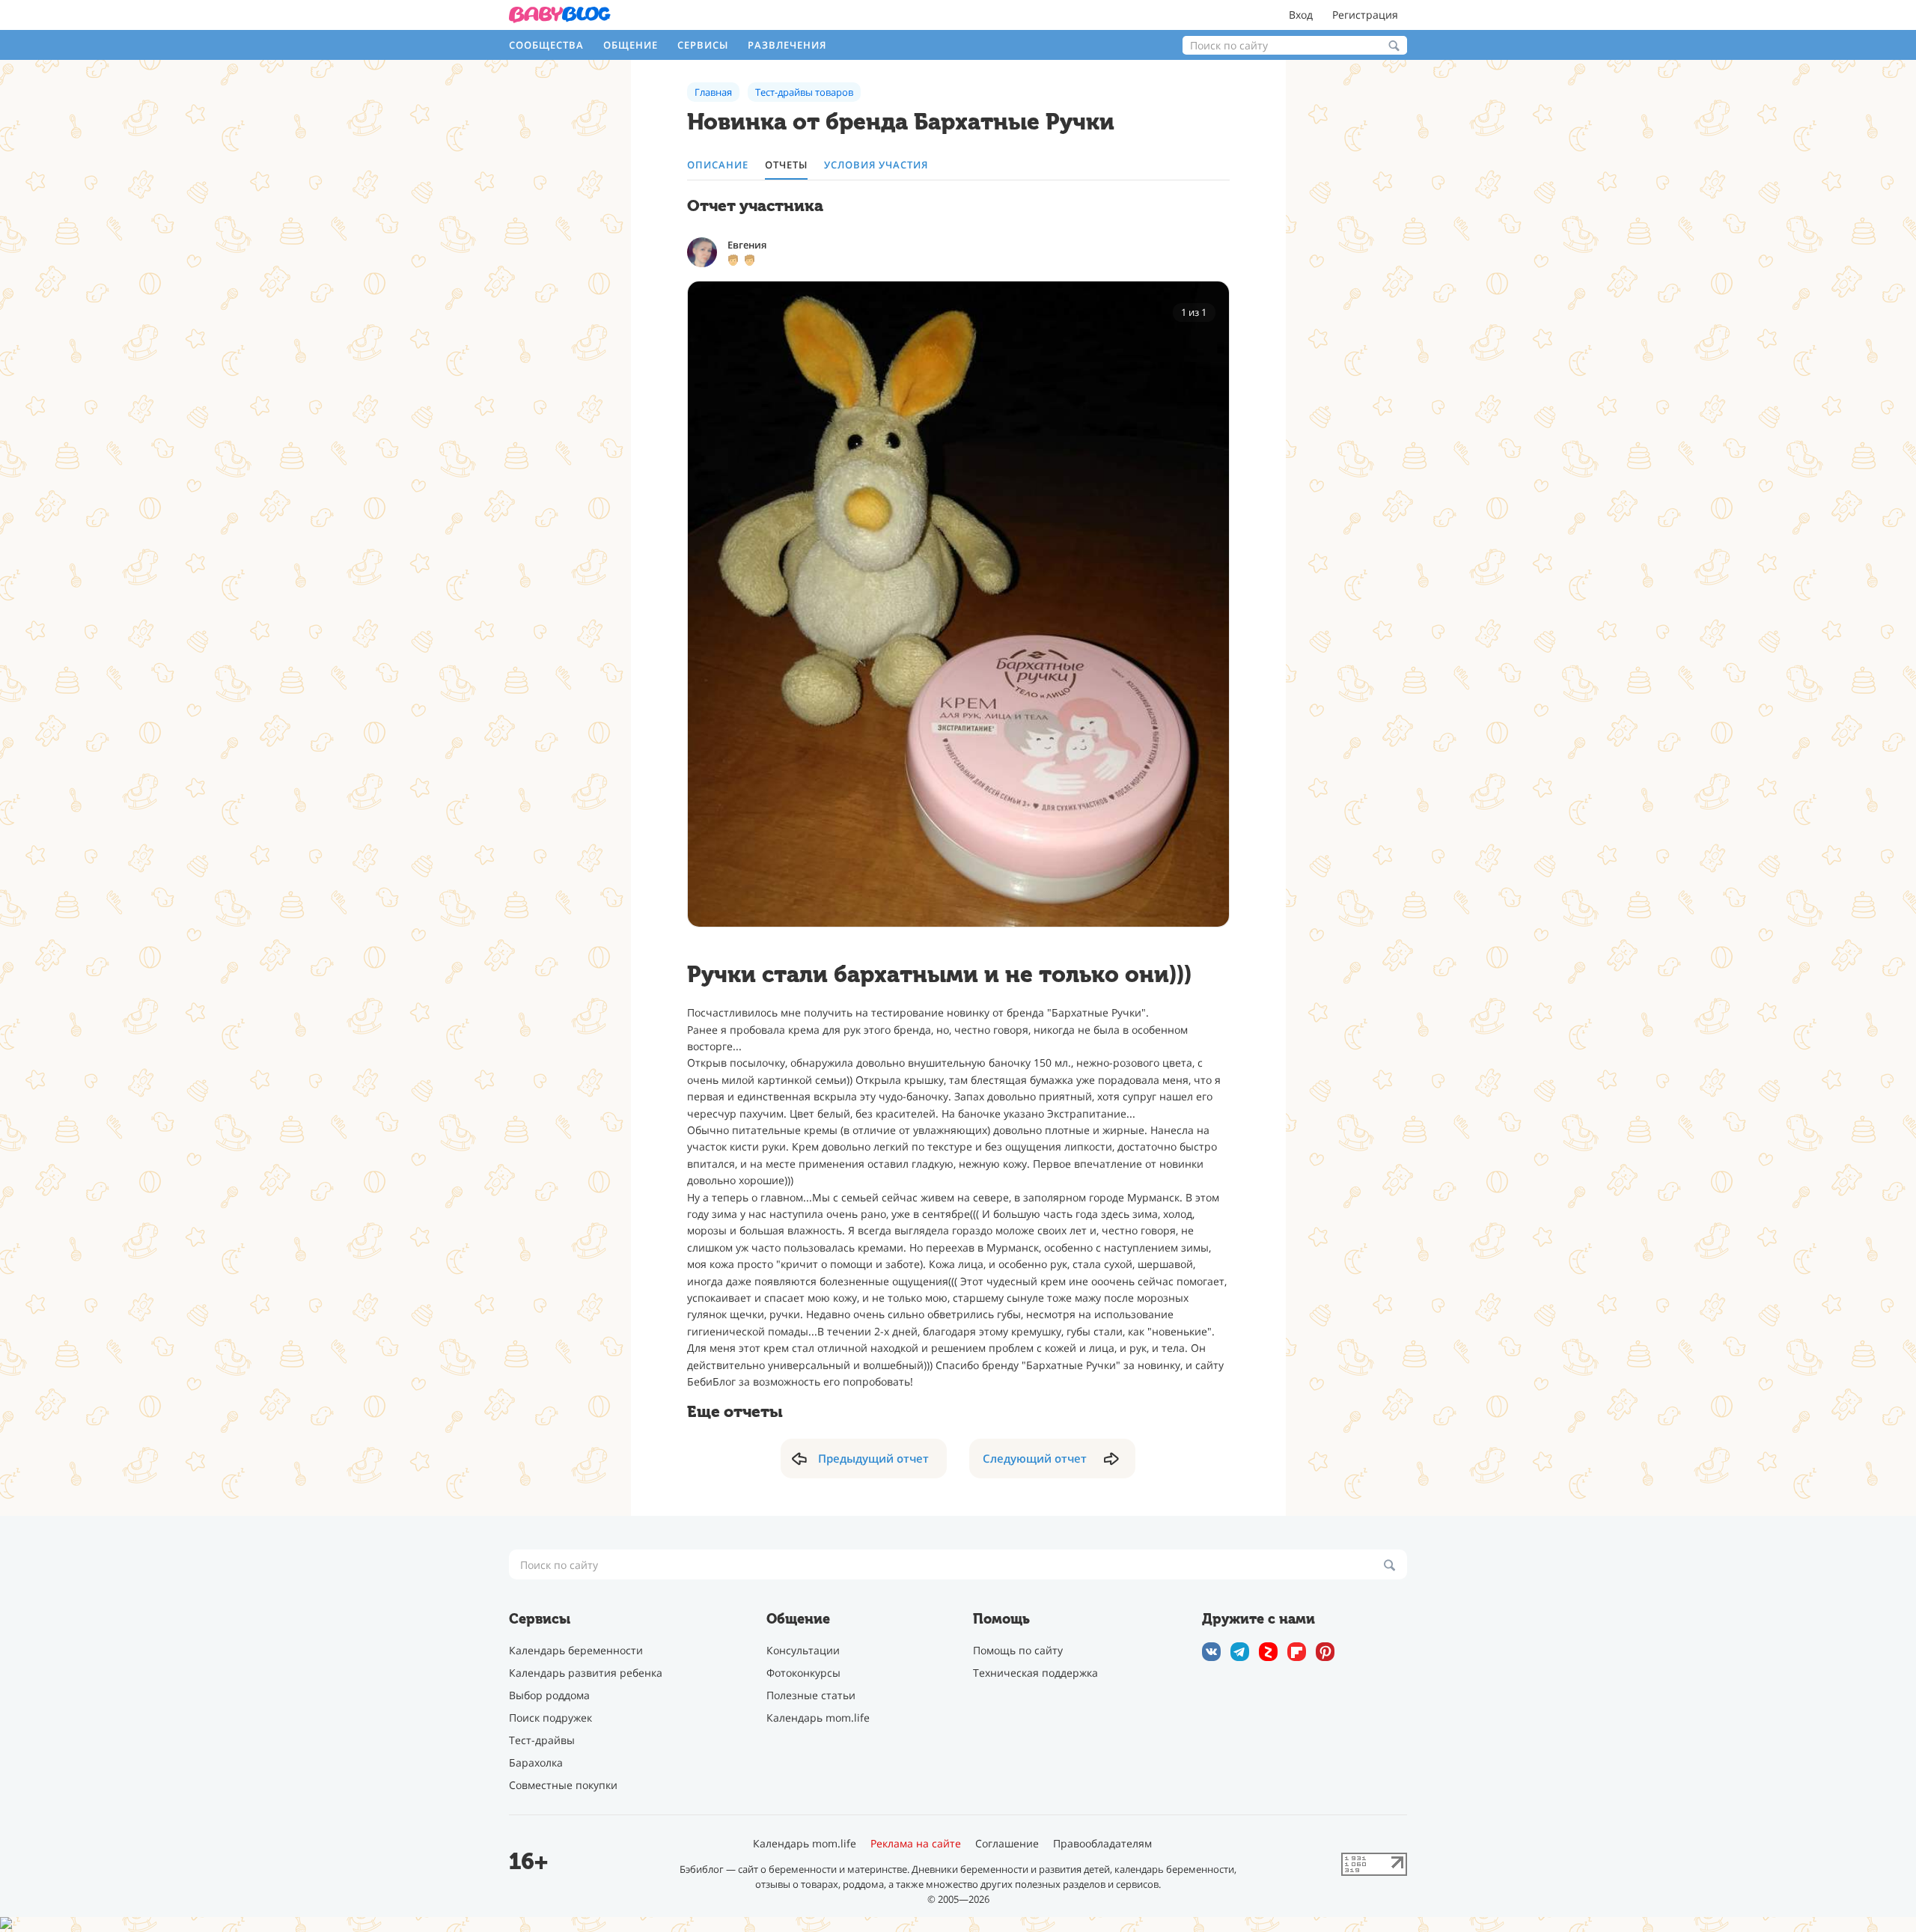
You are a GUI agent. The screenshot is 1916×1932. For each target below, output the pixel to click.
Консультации (803, 1650)
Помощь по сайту (1018, 1650)
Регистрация (1365, 15)
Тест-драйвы (542, 1740)
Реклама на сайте (916, 1844)
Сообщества (546, 45)
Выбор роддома (549, 1695)
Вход (1301, 15)
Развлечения (787, 45)
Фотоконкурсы (803, 1673)
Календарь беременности (576, 1650)
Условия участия (876, 165)
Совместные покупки (563, 1785)
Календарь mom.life (818, 1718)
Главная (713, 92)
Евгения (747, 245)
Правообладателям (1102, 1844)
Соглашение (1007, 1844)
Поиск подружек (550, 1718)
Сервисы (703, 45)
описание (718, 165)
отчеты (786, 165)
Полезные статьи (811, 1695)
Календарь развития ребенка (586, 1673)
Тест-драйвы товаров (804, 92)
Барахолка (536, 1762)
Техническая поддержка (1035, 1673)
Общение (631, 45)
